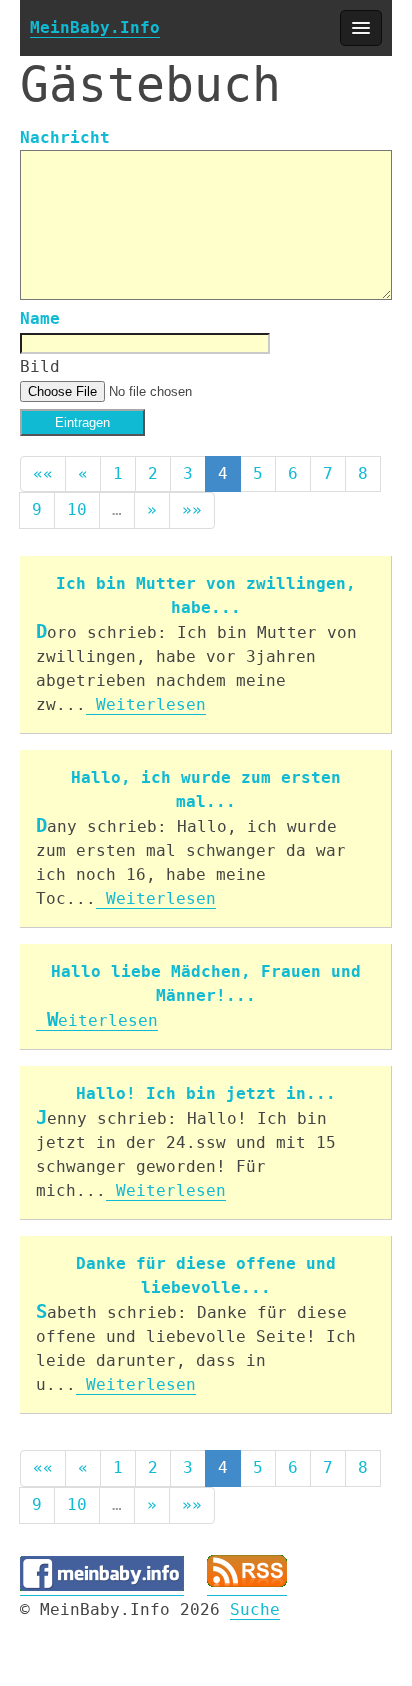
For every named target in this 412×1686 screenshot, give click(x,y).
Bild (40, 366)
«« (43, 473)
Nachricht (65, 137)
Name (40, 318)
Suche (255, 1609)
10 (77, 509)
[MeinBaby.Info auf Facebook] (102, 1586)
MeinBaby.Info (95, 27)
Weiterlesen (146, 704)
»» (192, 509)
